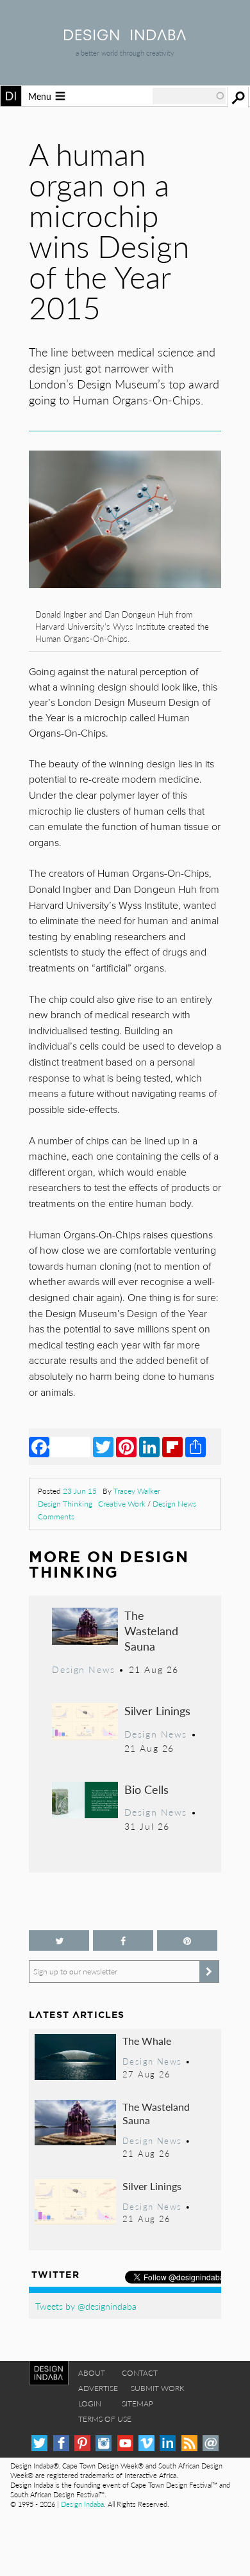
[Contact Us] (211, 2443)
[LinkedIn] (149, 1446)
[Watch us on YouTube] (125, 2443)
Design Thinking (65, 1504)
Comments (56, 1516)
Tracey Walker (137, 1491)
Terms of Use (105, 2419)
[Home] (125, 36)
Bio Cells (146, 1789)
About (92, 2373)
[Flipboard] (172, 1446)
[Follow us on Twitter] (59, 1941)
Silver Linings (157, 1710)
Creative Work (122, 1504)
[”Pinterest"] (187, 1941)
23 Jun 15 (80, 1491)
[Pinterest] (126, 1446)
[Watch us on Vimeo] (146, 2443)
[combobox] (189, 96)
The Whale (147, 2041)
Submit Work (158, 2388)
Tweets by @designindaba (86, 2306)
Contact (140, 2373)
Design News (174, 1504)
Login (90, 2404)
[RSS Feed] (189, 2443)
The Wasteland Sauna (151, 1630)
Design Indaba (82, 2504)
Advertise (98, 2388)
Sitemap (137, 2404)
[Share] (196, 1446)
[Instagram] (104, 2443)
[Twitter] (103, 1446)
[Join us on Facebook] (123, 1941)
